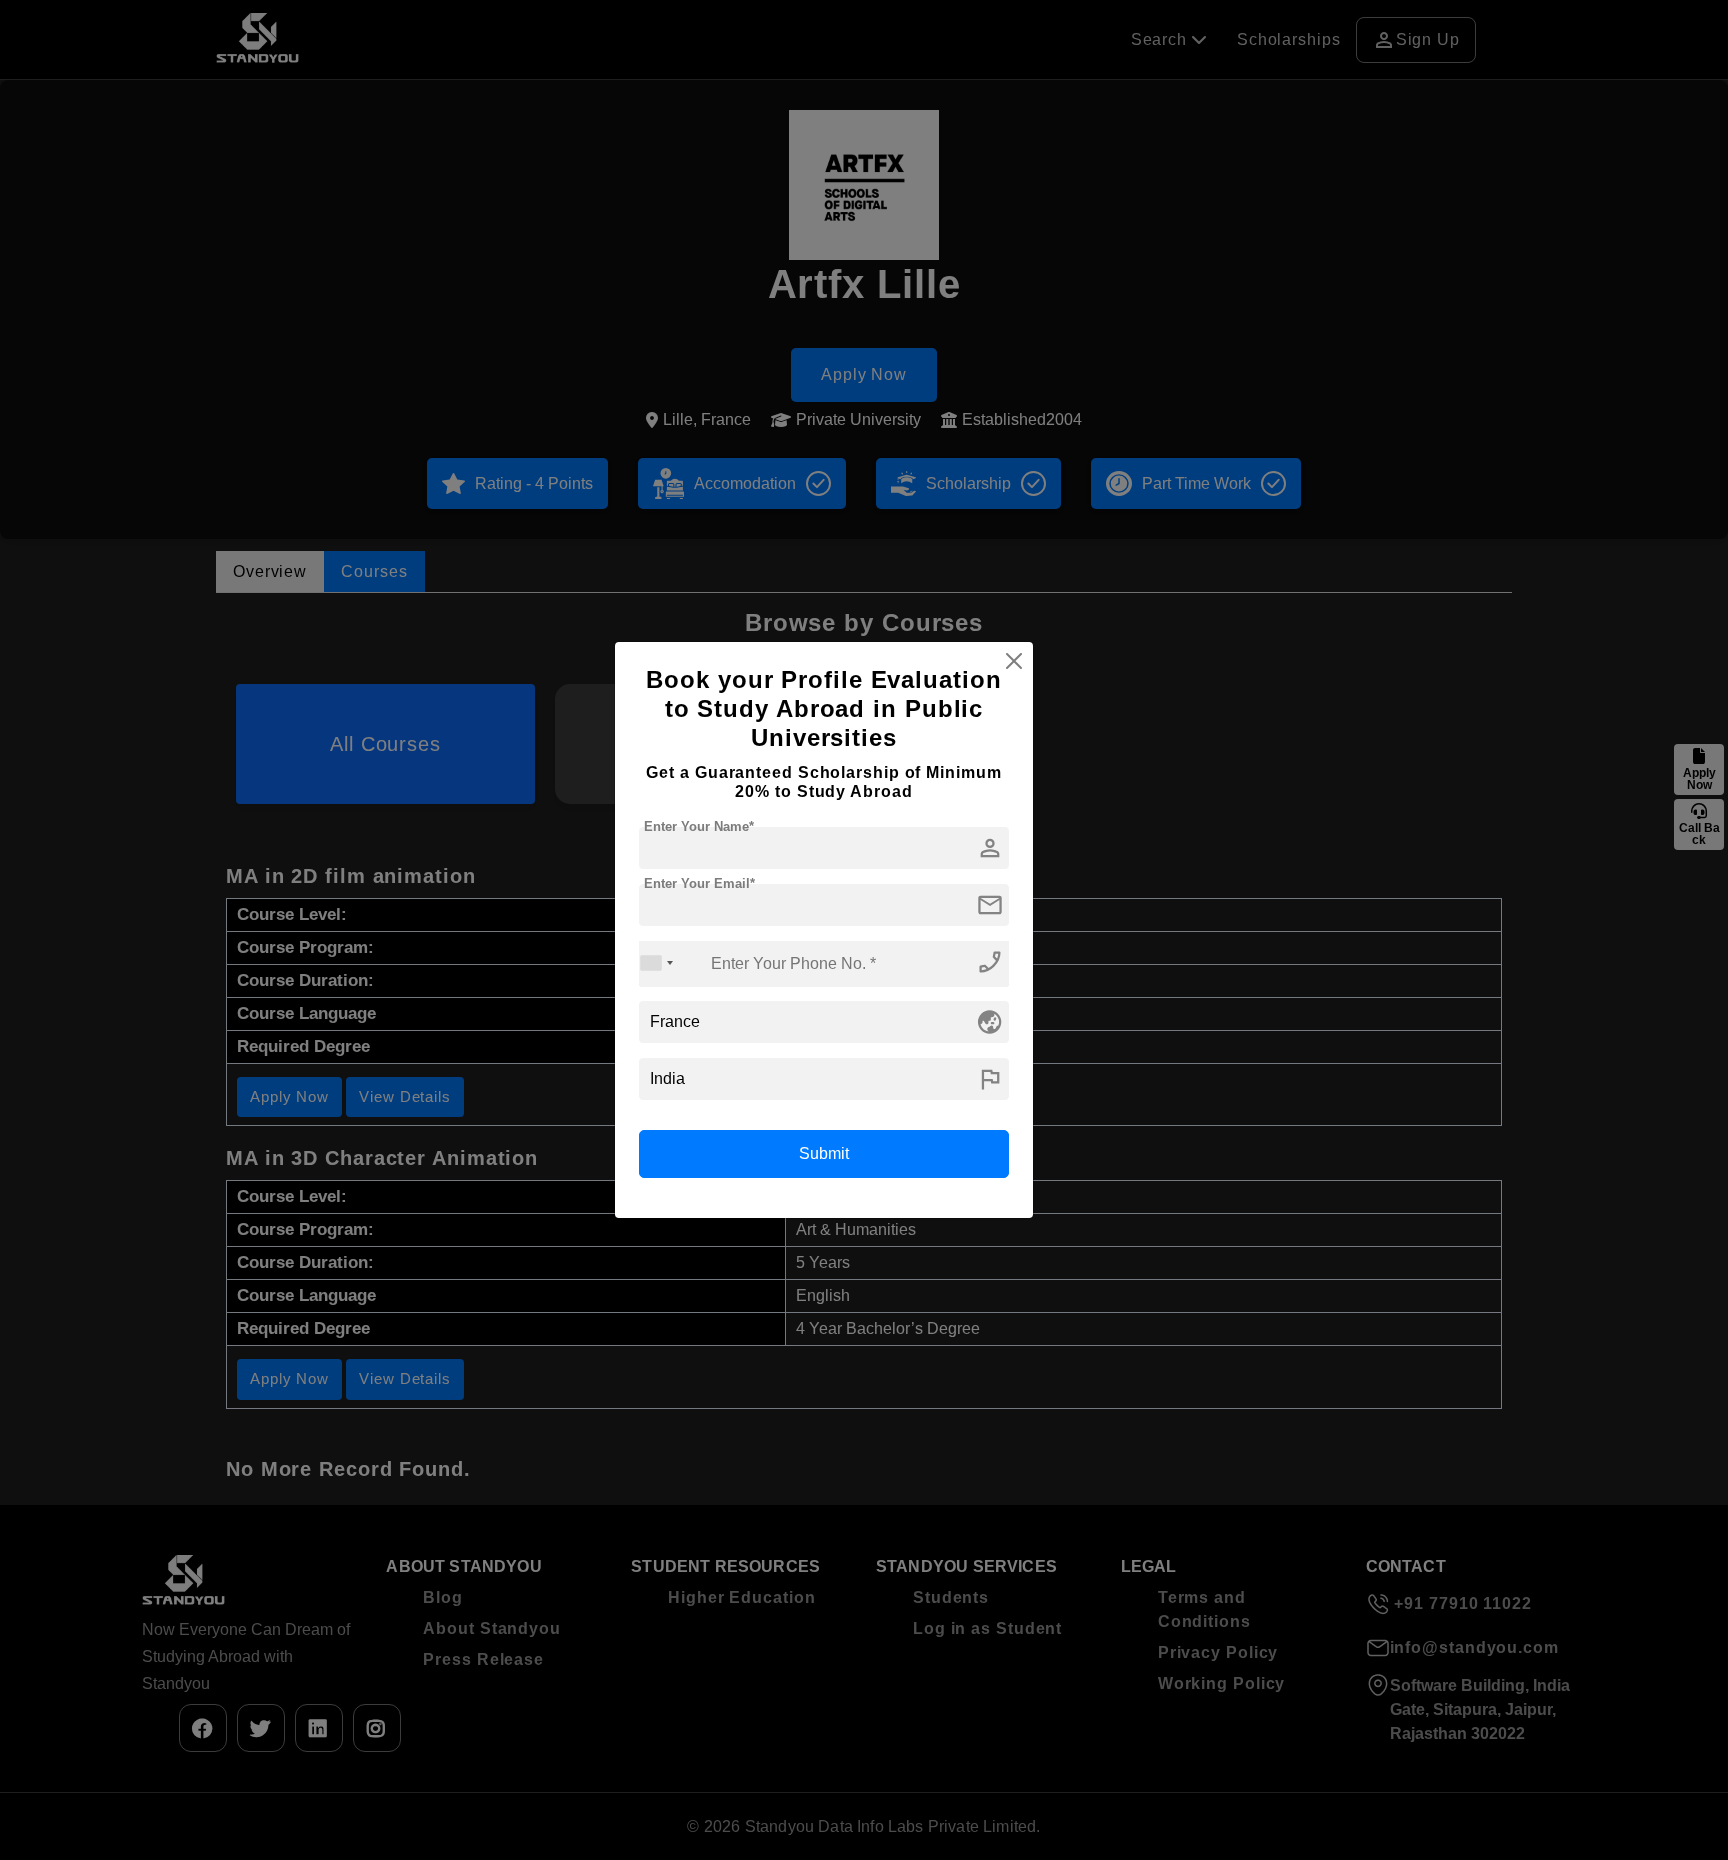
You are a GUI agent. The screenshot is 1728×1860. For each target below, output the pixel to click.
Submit (824, 1153)
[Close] (1014, 661)
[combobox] (657, 963)
